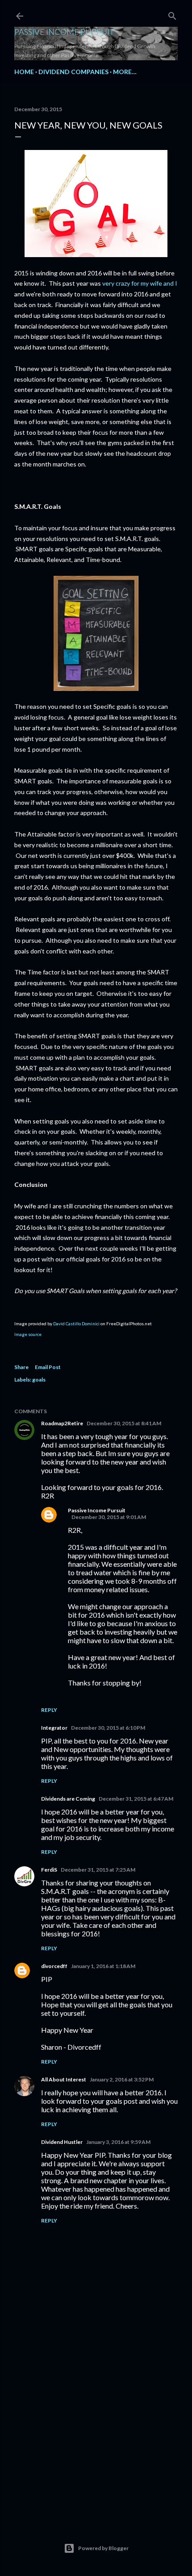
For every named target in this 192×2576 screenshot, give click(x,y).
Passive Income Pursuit (64, 32)
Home (24, 72)
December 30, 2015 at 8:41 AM (124, 1423)
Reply (49, 1710)
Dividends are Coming (68, 1799)
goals (39, 1380)
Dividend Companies (73, 72)
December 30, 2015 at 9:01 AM (109, 1517)
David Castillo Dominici (76, 1323)
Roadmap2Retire (62, 1423)
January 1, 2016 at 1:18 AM (103, 1966)
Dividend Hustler (62, 2142)
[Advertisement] (96, 2436)
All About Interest (64, 2079)
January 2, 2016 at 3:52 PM (122, 2079)
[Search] (172, 14)
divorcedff (54, 1966)
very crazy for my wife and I (140, 283)
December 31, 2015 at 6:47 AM (136, 1799)
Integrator (54, 1728)
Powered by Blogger (103, 2548)
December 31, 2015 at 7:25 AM (98, 1870)
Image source (28, 1334)
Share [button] (21, 1367)
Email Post (48, 1367)
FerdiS (49, 1870)
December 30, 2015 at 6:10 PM (108, 1728)
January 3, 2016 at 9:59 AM (118, 2142)
